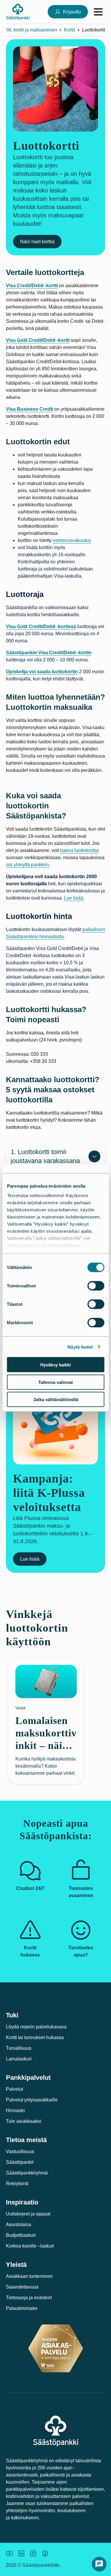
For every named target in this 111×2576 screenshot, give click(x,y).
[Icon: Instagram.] (33, 2553)
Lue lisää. (74, 898)
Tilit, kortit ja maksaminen (30, 30)
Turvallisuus (19, 2048)
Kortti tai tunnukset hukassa (35, 2037)
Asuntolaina (18, 2225)
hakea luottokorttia (79, 850)
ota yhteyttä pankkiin (27, 865)
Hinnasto (15, 2110)
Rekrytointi (17, 2184)
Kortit (69, 30)
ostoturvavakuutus (72, 540)
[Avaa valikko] (98, 12)
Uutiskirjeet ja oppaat (28, 2214)
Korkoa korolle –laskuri (30, 2246)
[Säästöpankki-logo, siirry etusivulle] (18, 12)
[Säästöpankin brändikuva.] (9, 2553)
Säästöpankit (20, 2162)
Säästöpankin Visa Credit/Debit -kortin (49, 653)
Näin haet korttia (37, 242)
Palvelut (15, 2089)
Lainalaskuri (19, 2059)
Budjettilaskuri (21, 2235)
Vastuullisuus (20, 2151)
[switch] (96, 1286)
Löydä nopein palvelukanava (36, 2027)
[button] (99, 2564)
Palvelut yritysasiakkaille (32, 2100)
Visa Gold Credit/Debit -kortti (38, 340)
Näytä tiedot (80, 1347)
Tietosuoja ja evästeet (29, 2298)
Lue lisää (30, 1559)
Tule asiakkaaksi (24, 2121)
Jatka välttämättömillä (56, 1400)
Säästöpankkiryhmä (27, 2173)
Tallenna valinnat (55, 1382)
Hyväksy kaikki (55, 1365)
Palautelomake (22, 2308)
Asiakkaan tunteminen (29, 2276)
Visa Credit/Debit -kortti (32, 286)
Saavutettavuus (22, 2287)
